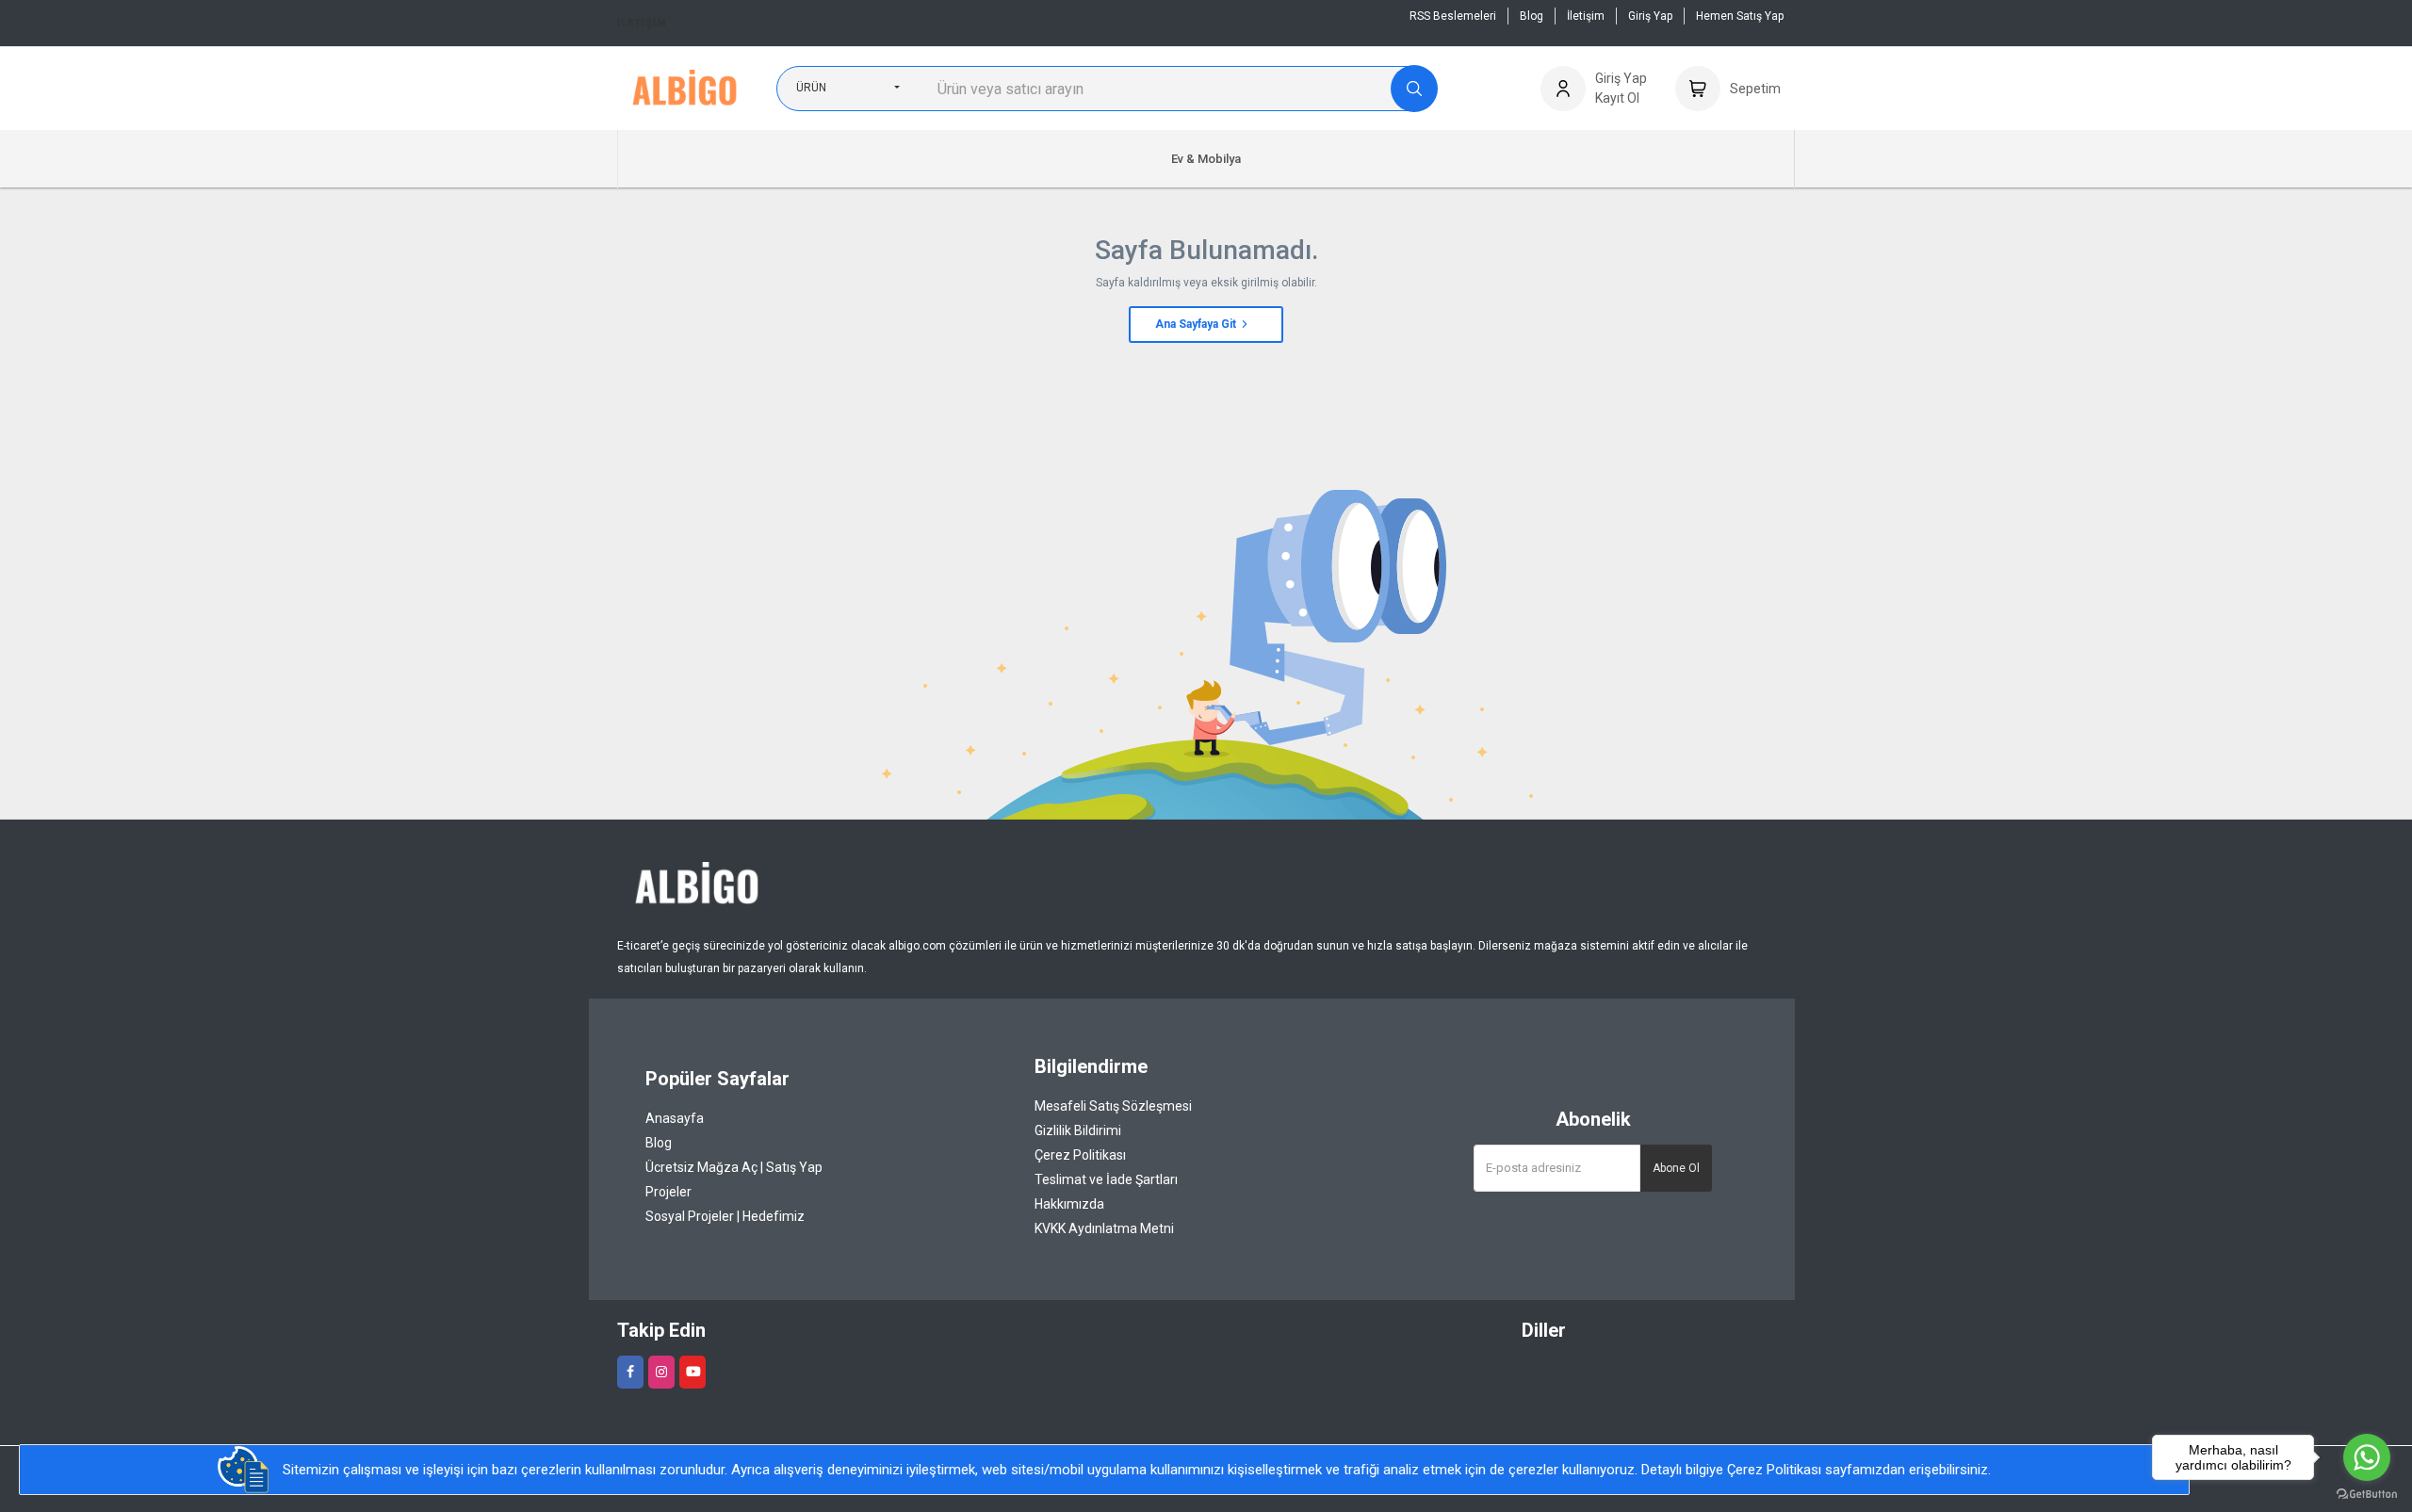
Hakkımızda (1069, 1204)
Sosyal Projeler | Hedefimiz (725, 1216)
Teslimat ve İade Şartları (1106, 1179)
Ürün (811, 88)
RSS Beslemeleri (1453, 16)
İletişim (642, 23)
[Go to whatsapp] (2367, 1457)
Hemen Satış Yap (1740, 16)
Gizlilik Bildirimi (1078, 1130)
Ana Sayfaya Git (1197, 324)
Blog (1532, 16)
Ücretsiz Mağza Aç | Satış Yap (734, 1167)
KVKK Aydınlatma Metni (1104, 1228)
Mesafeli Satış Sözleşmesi (1113, 1106)
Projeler (668, 1192)
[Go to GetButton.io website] (2367, 1493)
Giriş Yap (1650, 16)
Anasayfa (675, 1118)
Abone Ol (1676, 1168)
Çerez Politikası (1080, 1155)
